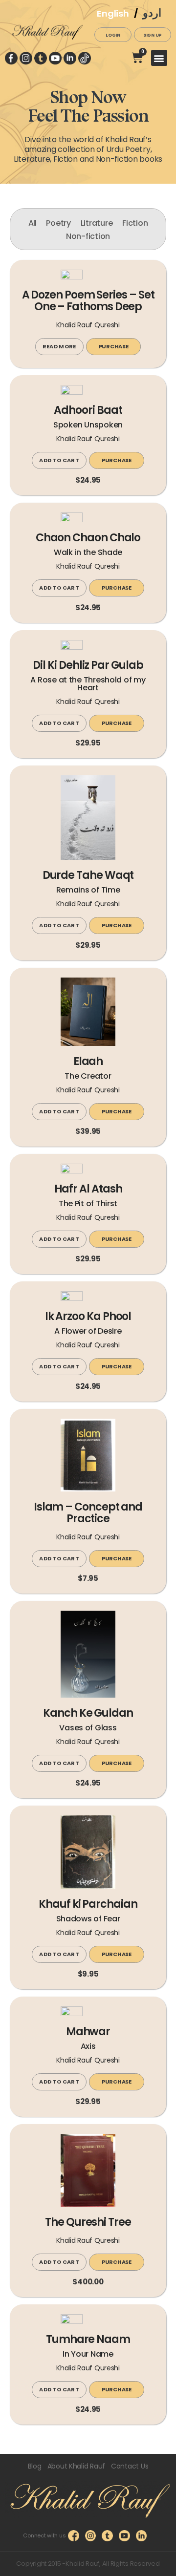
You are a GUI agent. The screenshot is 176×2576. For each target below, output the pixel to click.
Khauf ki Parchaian (88, 1905)
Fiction (135, 223)
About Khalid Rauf (76, 2466)
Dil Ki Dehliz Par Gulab (88, 666)
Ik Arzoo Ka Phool (88, 1317)
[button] (159, 58)
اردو (152, 13)
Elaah (88, 1062)
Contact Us (130, 2466)
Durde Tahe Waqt (88, 876)
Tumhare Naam (88, 2340)
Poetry (58, 223)
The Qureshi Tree (88, 2223)
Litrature (97, 223)
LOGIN (113, 35)
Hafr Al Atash (88, 1190)
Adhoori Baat (88, 411)
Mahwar (88, 2033)
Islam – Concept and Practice (88, 1514)
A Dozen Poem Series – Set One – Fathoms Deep (88, 302)
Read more (59, 346)
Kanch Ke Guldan (88, 1714)
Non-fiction (88, 236)
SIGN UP (153, 35)
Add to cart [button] (59, 460)
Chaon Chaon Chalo (88, 539)
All (33, 223)
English (113, 13)
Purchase (114, 346)
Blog (35, 2466)
